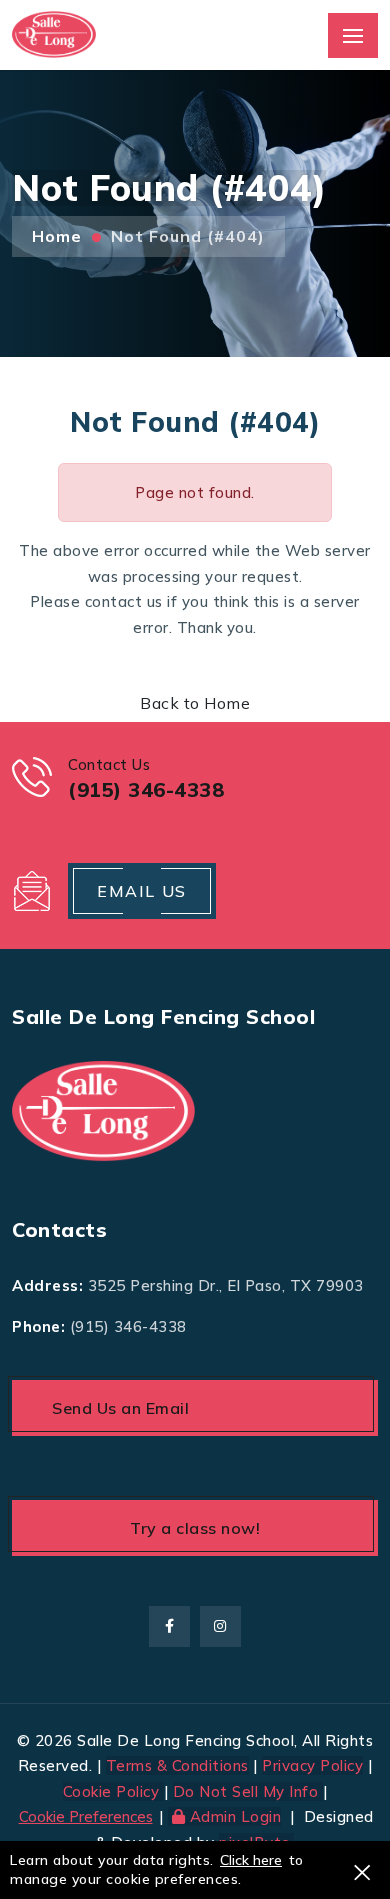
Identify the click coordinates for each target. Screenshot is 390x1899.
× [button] (362, 1870)
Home (57, 236)
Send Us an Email (120, 1408)
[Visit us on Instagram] (220, 1626)
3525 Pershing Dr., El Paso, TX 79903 (226, 1285)
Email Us (142, 891)
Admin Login (235, 1816)
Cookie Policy (113, 1791)
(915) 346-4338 (128, 1326)
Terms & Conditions (177, 1765)
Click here (251, 1860)
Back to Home (195, 703)
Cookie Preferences (86, 1816)
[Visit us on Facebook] (169, 1626)
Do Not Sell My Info (248, 1791)
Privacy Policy (312, 1765)
